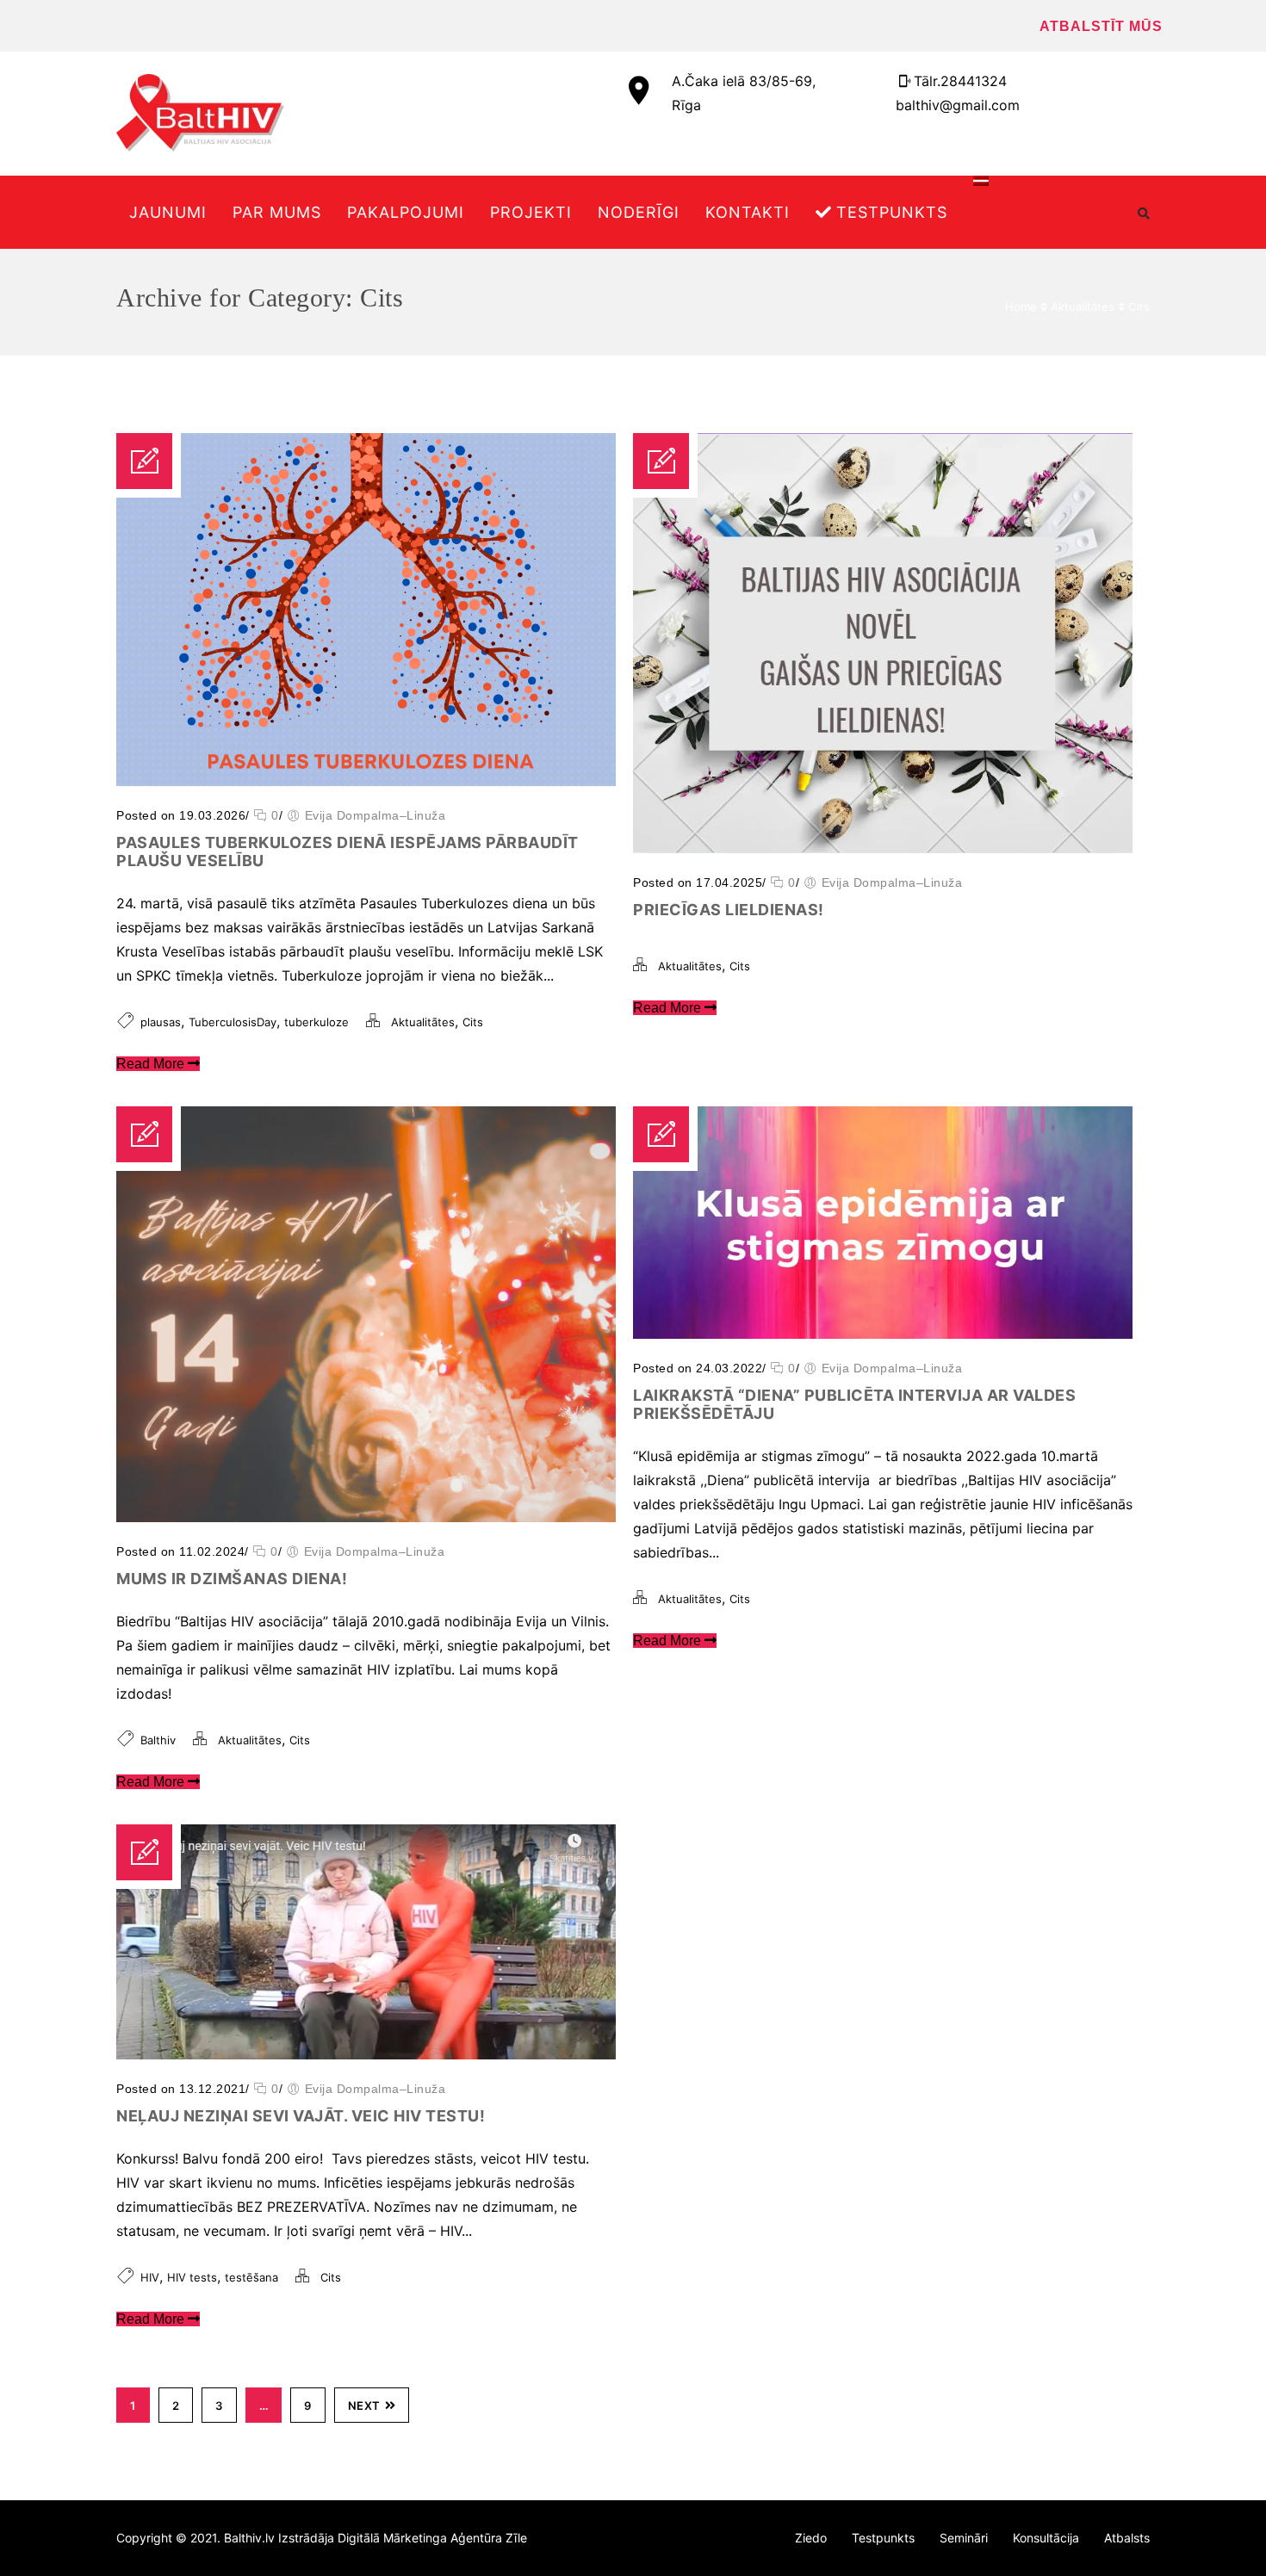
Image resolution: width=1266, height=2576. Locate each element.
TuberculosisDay (233, 1022)
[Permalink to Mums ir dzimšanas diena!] (366, 1517)
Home (1021, 307)
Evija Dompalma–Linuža (375, 815)
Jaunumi (168, 212)
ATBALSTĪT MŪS (1101, 26)
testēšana (251, 2277)
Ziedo (811, 2538)
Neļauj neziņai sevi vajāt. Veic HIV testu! (301, 2116)
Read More (152, 1064)
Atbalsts (1127, 2538)
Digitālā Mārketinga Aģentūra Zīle (432, 2538)
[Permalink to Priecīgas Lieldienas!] (883, 848)
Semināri (964, 2538)
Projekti (531, 212)
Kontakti (748, 212)
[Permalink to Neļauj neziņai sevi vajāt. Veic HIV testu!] (366, 2054)
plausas (161, 1022)
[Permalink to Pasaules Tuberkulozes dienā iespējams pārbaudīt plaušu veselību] (366, 781)
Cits (1139, 307)
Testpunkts (892, 212)
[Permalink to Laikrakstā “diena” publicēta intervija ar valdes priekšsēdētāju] (883, 1334)
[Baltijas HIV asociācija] (200, 113)
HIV (150, 2277)
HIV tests (192, 2277)
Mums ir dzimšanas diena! (232, 1579)
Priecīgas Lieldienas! (729, 910)
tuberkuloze (316, 1022)
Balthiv (158, 1740)
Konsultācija (1046, 2538)
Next (364, 2406)
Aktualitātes (1083, 307)
